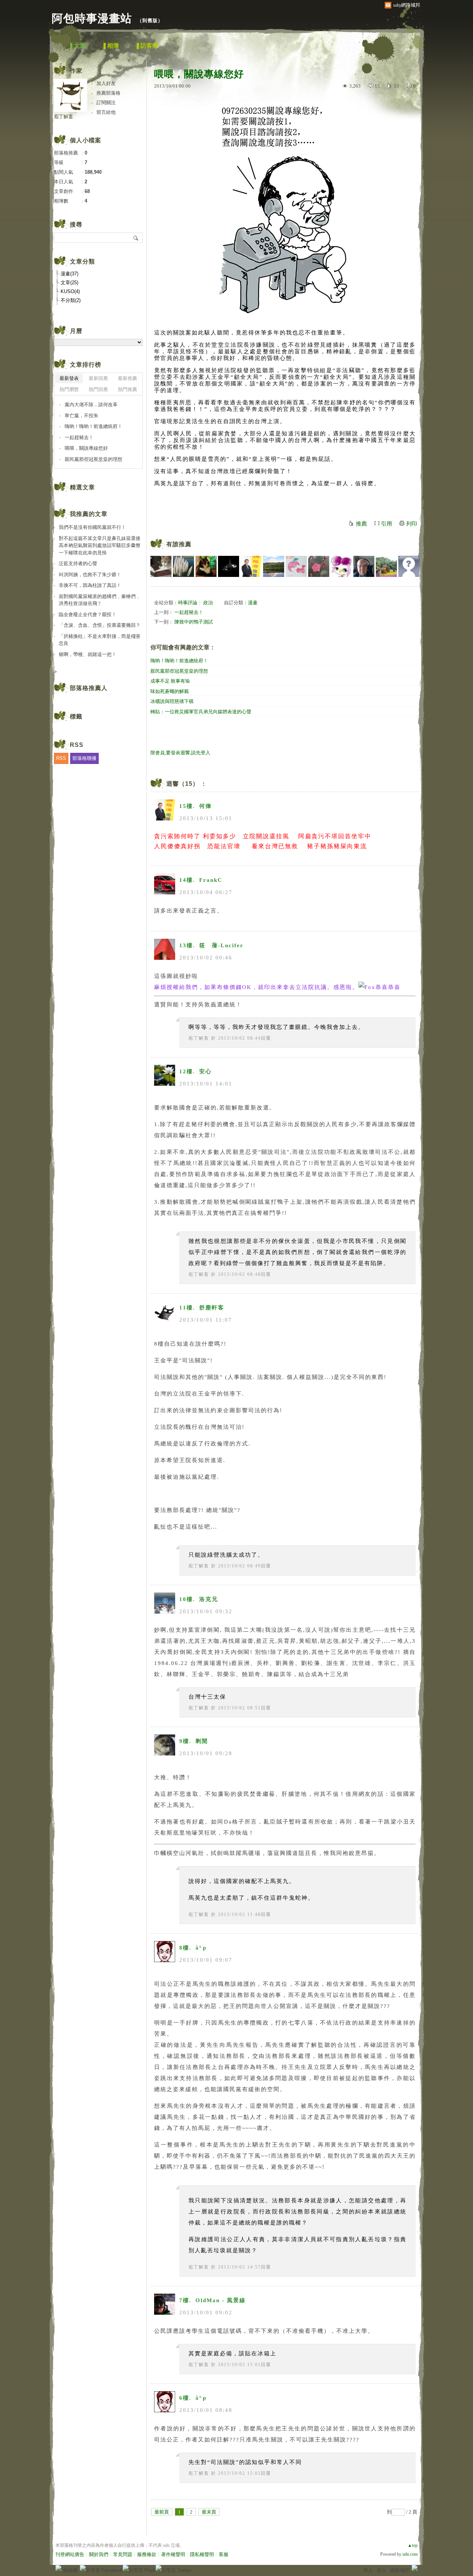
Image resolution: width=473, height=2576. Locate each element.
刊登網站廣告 (70, 2554)
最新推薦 (127, 378)
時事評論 (188, 603)
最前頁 (162, 2512)
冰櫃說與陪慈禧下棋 (172, 701)
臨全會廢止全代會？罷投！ (88, 614)
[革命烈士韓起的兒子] (364, 566)
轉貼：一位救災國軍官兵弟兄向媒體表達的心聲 (201, 712)
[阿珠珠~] (341, 566)
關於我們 (99, 2554)
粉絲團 (70, 2570)
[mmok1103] (409, 566)
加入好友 (106, 83)
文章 (80, 46)
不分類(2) (71, 300)
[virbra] (296, 566)
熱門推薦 (127, 389)
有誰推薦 (179, 544)
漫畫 (253, 603)
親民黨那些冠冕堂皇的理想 (179, 671)
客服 (224, 2554)
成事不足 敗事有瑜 (170, 681)
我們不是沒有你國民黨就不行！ (92, 527)
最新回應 (98, 378)
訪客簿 (149, 46)
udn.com (410, 2554)
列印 (412, 524)
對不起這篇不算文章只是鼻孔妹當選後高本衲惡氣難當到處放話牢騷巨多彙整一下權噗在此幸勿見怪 (100, 546)
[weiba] (386, 566)
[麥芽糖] (229, 566)
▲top (413, 2545)
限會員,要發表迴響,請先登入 (180, 753)
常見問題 (123, 2554)
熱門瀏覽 (69, 389)
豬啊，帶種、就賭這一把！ (88, 654)
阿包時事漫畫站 (92, 18)
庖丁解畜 (199, 1038)
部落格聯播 (84, 758)
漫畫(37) (69, 274)
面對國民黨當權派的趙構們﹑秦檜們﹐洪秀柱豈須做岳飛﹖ (100, 600)
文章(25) (69, 283)
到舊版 (150, 21)
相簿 (113, 46)
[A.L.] (319, 566)
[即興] (274, 566)
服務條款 (147, 2554)
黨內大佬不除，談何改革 (91, 405)
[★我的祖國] (206, 566)
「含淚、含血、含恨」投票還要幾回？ (100, 625)
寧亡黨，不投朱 (81, 416)
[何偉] (251, 566)
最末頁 (209, 2512)
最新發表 (69, 378)
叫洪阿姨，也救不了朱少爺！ (90, 575)
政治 (208, 603)
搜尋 (136, 238)
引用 (387, 524)
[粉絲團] (58, 2568)
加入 (381, 2570)
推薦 (361, 524)
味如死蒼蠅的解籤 (170, 691)
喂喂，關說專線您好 (86, 448)
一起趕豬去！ (189, 612)
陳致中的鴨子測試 (194, 622)
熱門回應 (98, 389)
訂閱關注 (106, 103)
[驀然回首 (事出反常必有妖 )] (161, 566)
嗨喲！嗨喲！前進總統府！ (179, 661)
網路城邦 (400, 2570)
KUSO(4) (70, 291)
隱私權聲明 (202, 2554)
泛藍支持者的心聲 (78, 563)
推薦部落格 (108, 93)
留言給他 (106, 112)
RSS (61, 758)
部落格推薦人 (89, 688)
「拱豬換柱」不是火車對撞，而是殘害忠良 (100, 640)
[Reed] (183, 566)
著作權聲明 (173, 2554)
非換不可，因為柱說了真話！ (90, 585)
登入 (368, 2570)
